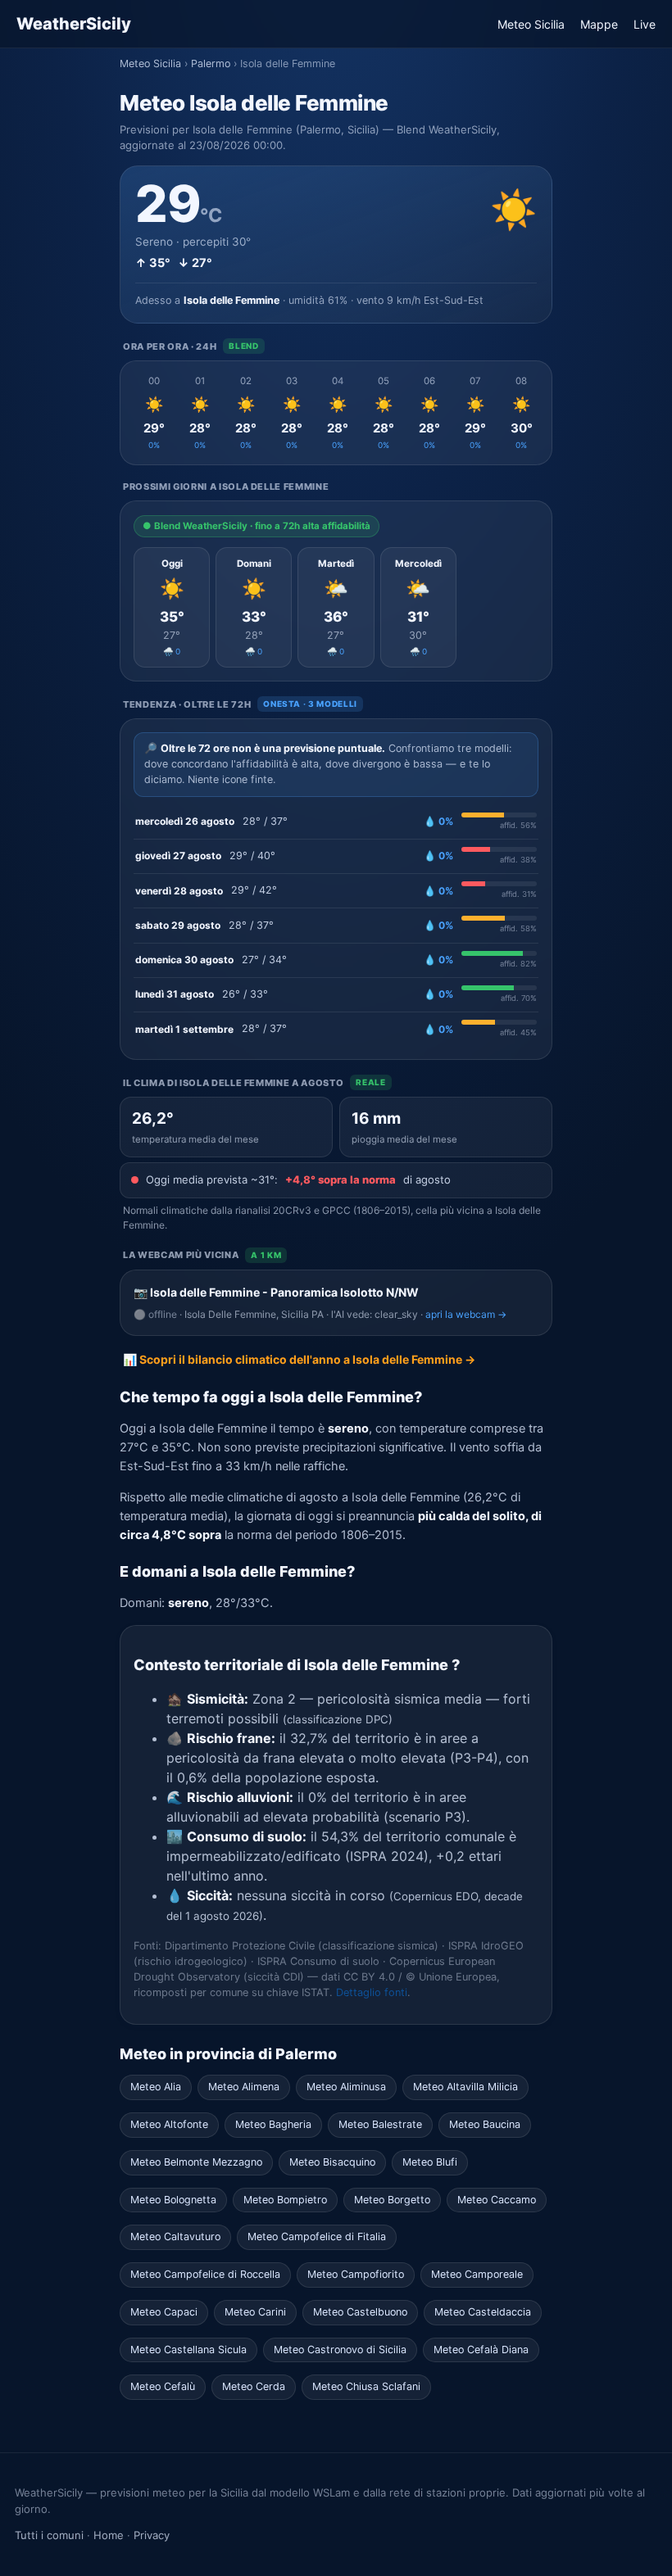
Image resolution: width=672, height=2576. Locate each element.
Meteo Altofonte (169, 2124)
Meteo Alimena (244, 2087)
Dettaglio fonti (372, 1992)
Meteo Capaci (164, 2312)
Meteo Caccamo (497, 2200)
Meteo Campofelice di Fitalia (317, 2236)
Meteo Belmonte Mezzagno (196, 2162)
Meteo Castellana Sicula (188, 2350)
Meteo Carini (255, 2312)
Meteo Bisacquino (332, 2162)
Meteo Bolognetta (173, 2200)
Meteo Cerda (254, 2386)
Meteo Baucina (485, 2124)
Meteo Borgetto (392, 2200)
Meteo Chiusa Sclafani (366, 2386)
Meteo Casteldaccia (483, 2312)
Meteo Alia (156, 2087)
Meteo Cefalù (163, 2386)
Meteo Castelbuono (360, 2312)
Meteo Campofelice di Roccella (205, 2274)
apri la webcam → (466, 1314)
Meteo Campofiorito (356, 2274)
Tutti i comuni (49, 2535)
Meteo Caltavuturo (175, 2236)
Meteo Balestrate (380, 2124)
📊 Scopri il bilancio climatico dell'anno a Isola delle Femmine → (299, 1359)
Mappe (599, 24)
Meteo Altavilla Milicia (465, 2087)
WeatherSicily (74, 24)
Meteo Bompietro (285, 2200)
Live (645, 24)
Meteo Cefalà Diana (481, 2350)
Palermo (211, 63)
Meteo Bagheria (273, 2124)
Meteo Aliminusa (346, 2087)
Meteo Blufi (430, 2162)
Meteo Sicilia (531, 24)
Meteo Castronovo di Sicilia (340, 2350)
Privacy (152, 2535)
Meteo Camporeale (477, 2274)
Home (109, 2535)
